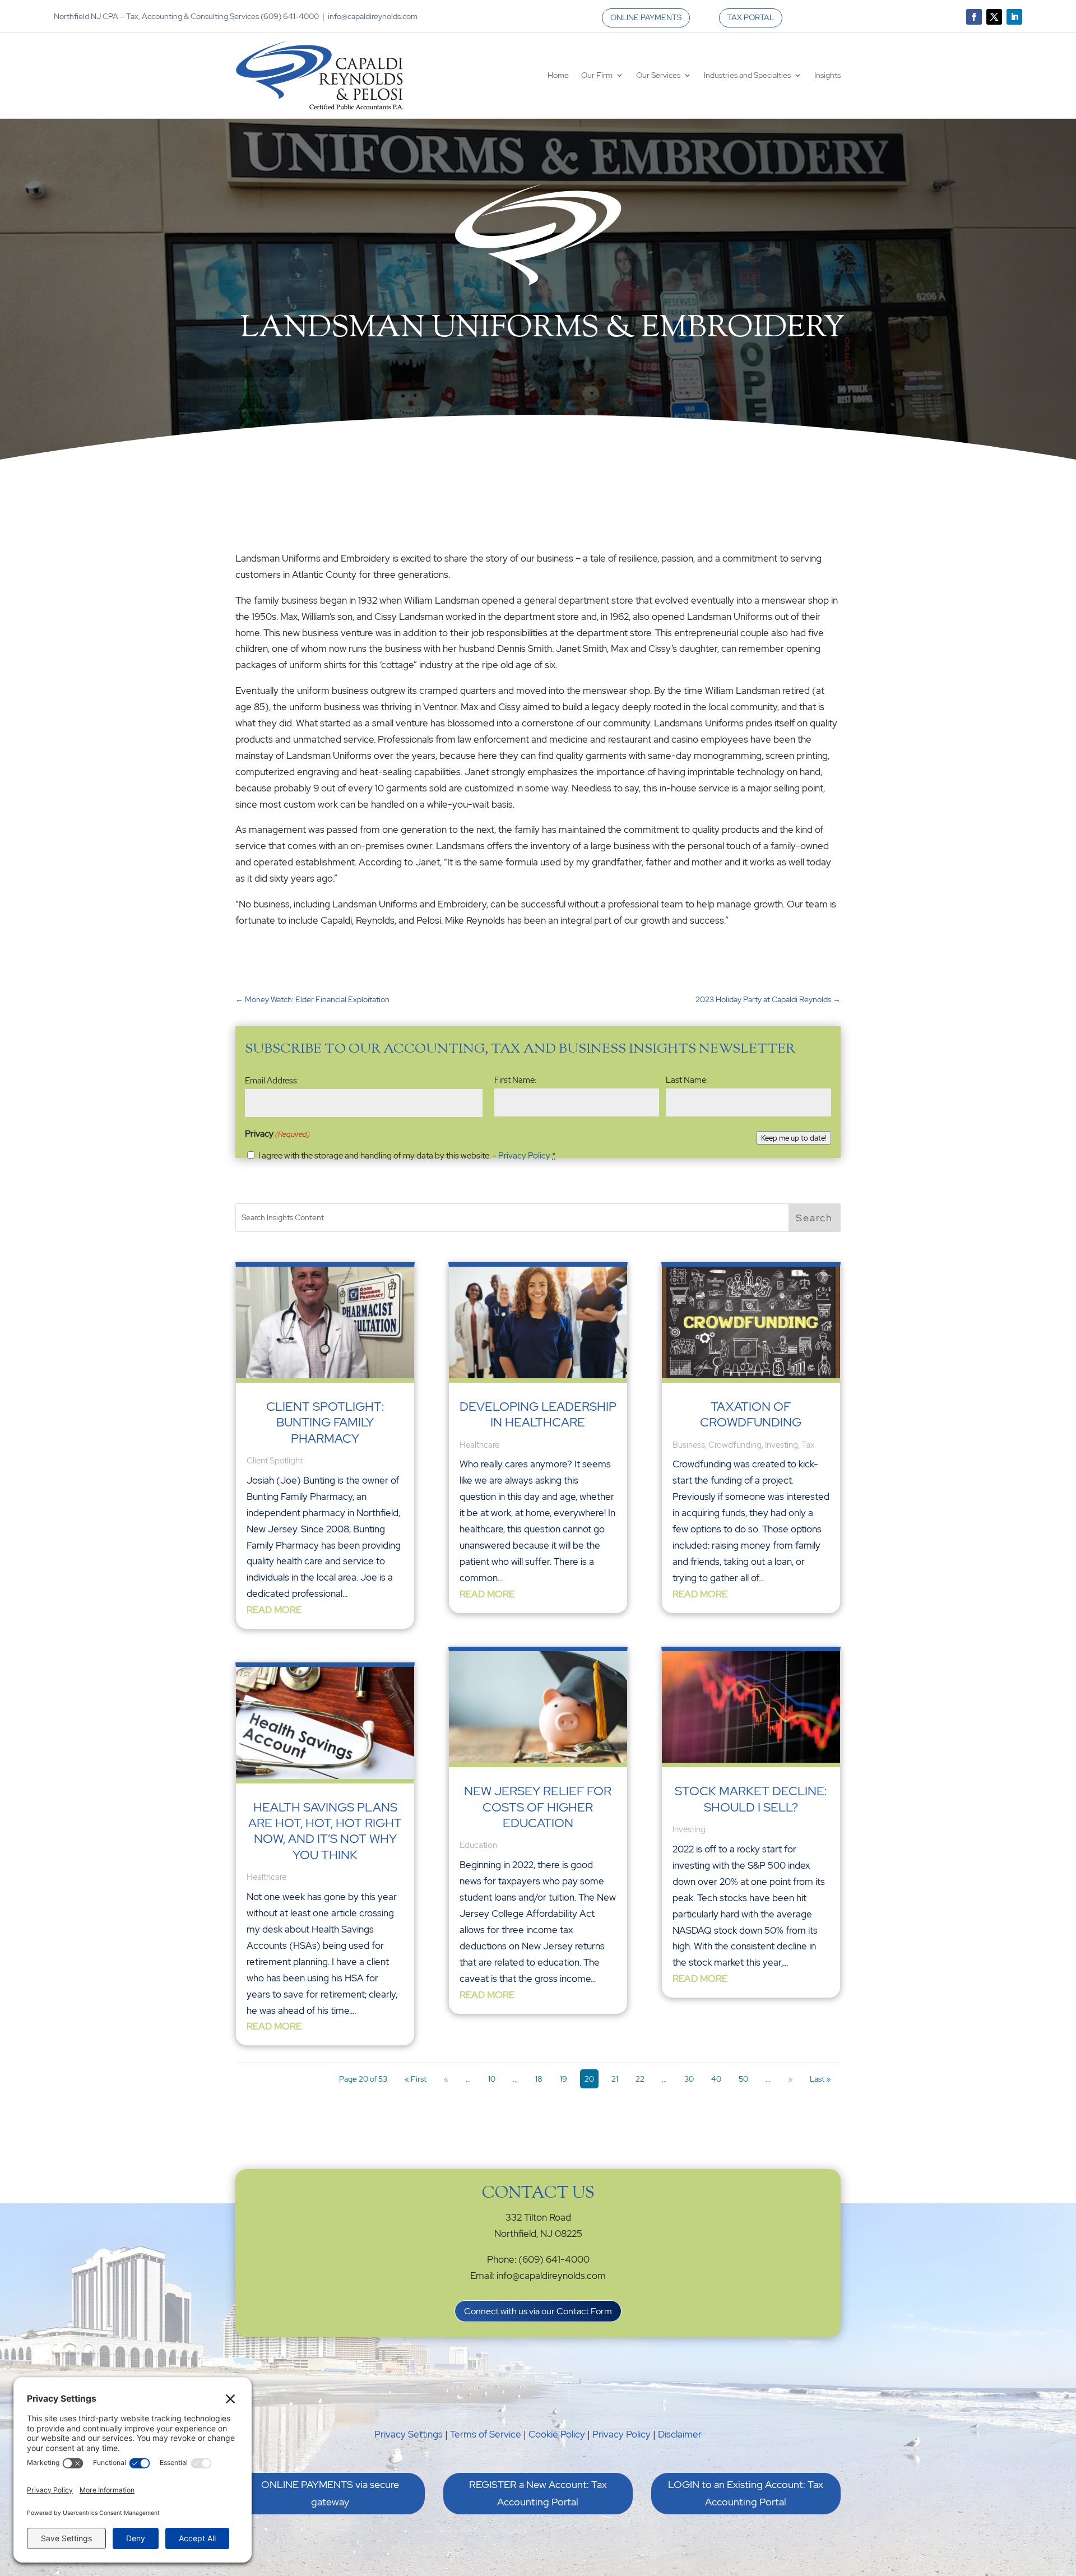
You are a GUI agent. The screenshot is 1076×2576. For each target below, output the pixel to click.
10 (492, 2079)
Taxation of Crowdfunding (751, 1414)
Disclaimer (680, 2434)
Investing (782, 1445)
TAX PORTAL (751, 17)
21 (615, 2079)
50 (743, 2079)
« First (416, 2079)
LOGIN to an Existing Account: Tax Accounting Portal (746, 2493)
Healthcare (266, 1877)
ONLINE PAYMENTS (646, 17)
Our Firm (597, 75)
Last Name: (687, 1080)
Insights (827, 75)
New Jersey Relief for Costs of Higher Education (538, 1807)
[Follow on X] (994, 17)
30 (689, 2079)
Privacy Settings (409, 2434)
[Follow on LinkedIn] (1014, 17)
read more (274, 1610)
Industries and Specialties (747, 75)
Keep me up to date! (794, 1138)
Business (689, 1445)
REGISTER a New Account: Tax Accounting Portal (538, 2493)
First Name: (515, 1080)
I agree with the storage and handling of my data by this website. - (407, 1156)
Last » (820, 2079)
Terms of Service (486, 2434)
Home (558, 75)
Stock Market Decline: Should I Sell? (751, 1799)
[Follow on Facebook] (974, 17)
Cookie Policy (557, 2434)
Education (478, 1845)
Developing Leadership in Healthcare (538, 1414)
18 (539, 2079)
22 (640, 2079)
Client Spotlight (275, 1461)
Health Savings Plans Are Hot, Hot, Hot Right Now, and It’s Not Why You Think (325, 1831)
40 (716, 2079)
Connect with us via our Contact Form (538, 2311)
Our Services (658, 75)
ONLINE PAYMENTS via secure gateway (330, 2493)
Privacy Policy (524, 1156)
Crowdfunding (735, 1445)
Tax (808, 1445)
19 (563, 2079)
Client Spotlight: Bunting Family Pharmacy (325, 1423)
